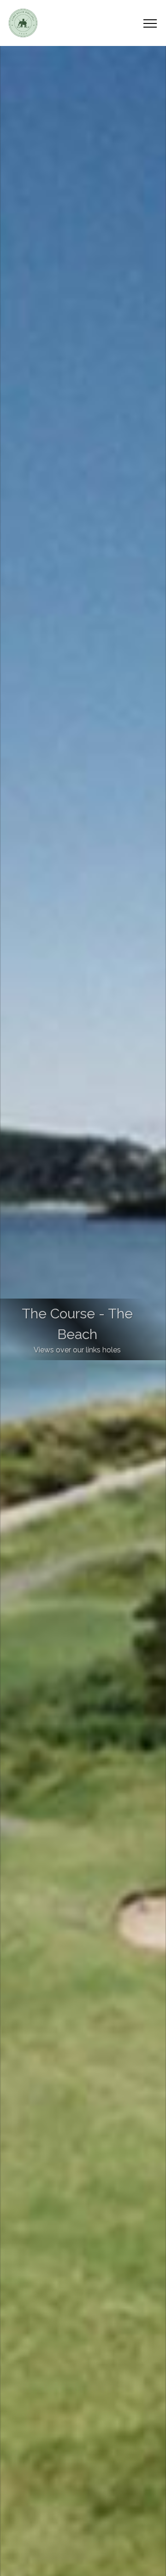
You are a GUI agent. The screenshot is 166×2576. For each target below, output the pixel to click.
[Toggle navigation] (150, 23)
